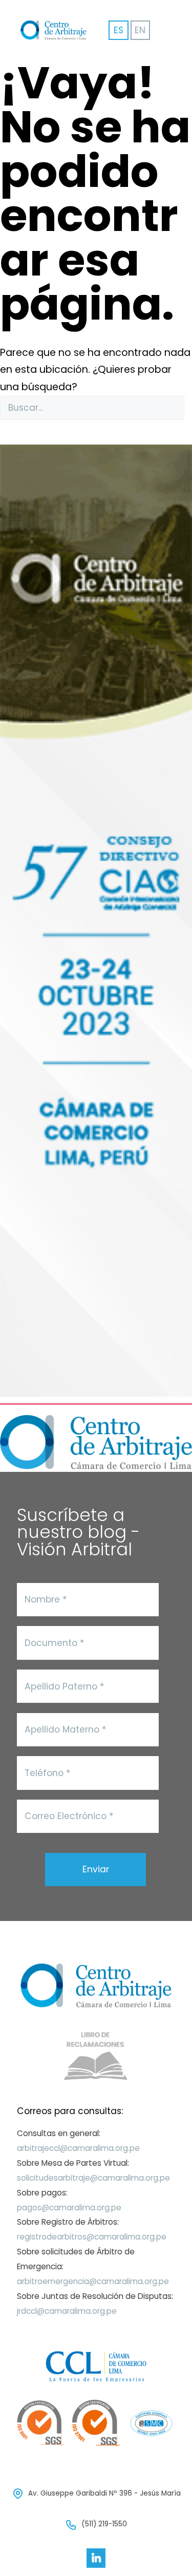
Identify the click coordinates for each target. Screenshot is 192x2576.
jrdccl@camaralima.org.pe (67, 2311)
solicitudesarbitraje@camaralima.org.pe (93, 2178)
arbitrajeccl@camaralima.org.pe (78, 2148)
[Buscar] (6, 427)
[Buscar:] (92, 408)
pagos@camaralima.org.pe (69, 2208)
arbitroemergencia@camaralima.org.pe (93, 2281)
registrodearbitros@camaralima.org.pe (92, 2237)
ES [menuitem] (119, 30)
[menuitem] (140, 30)
